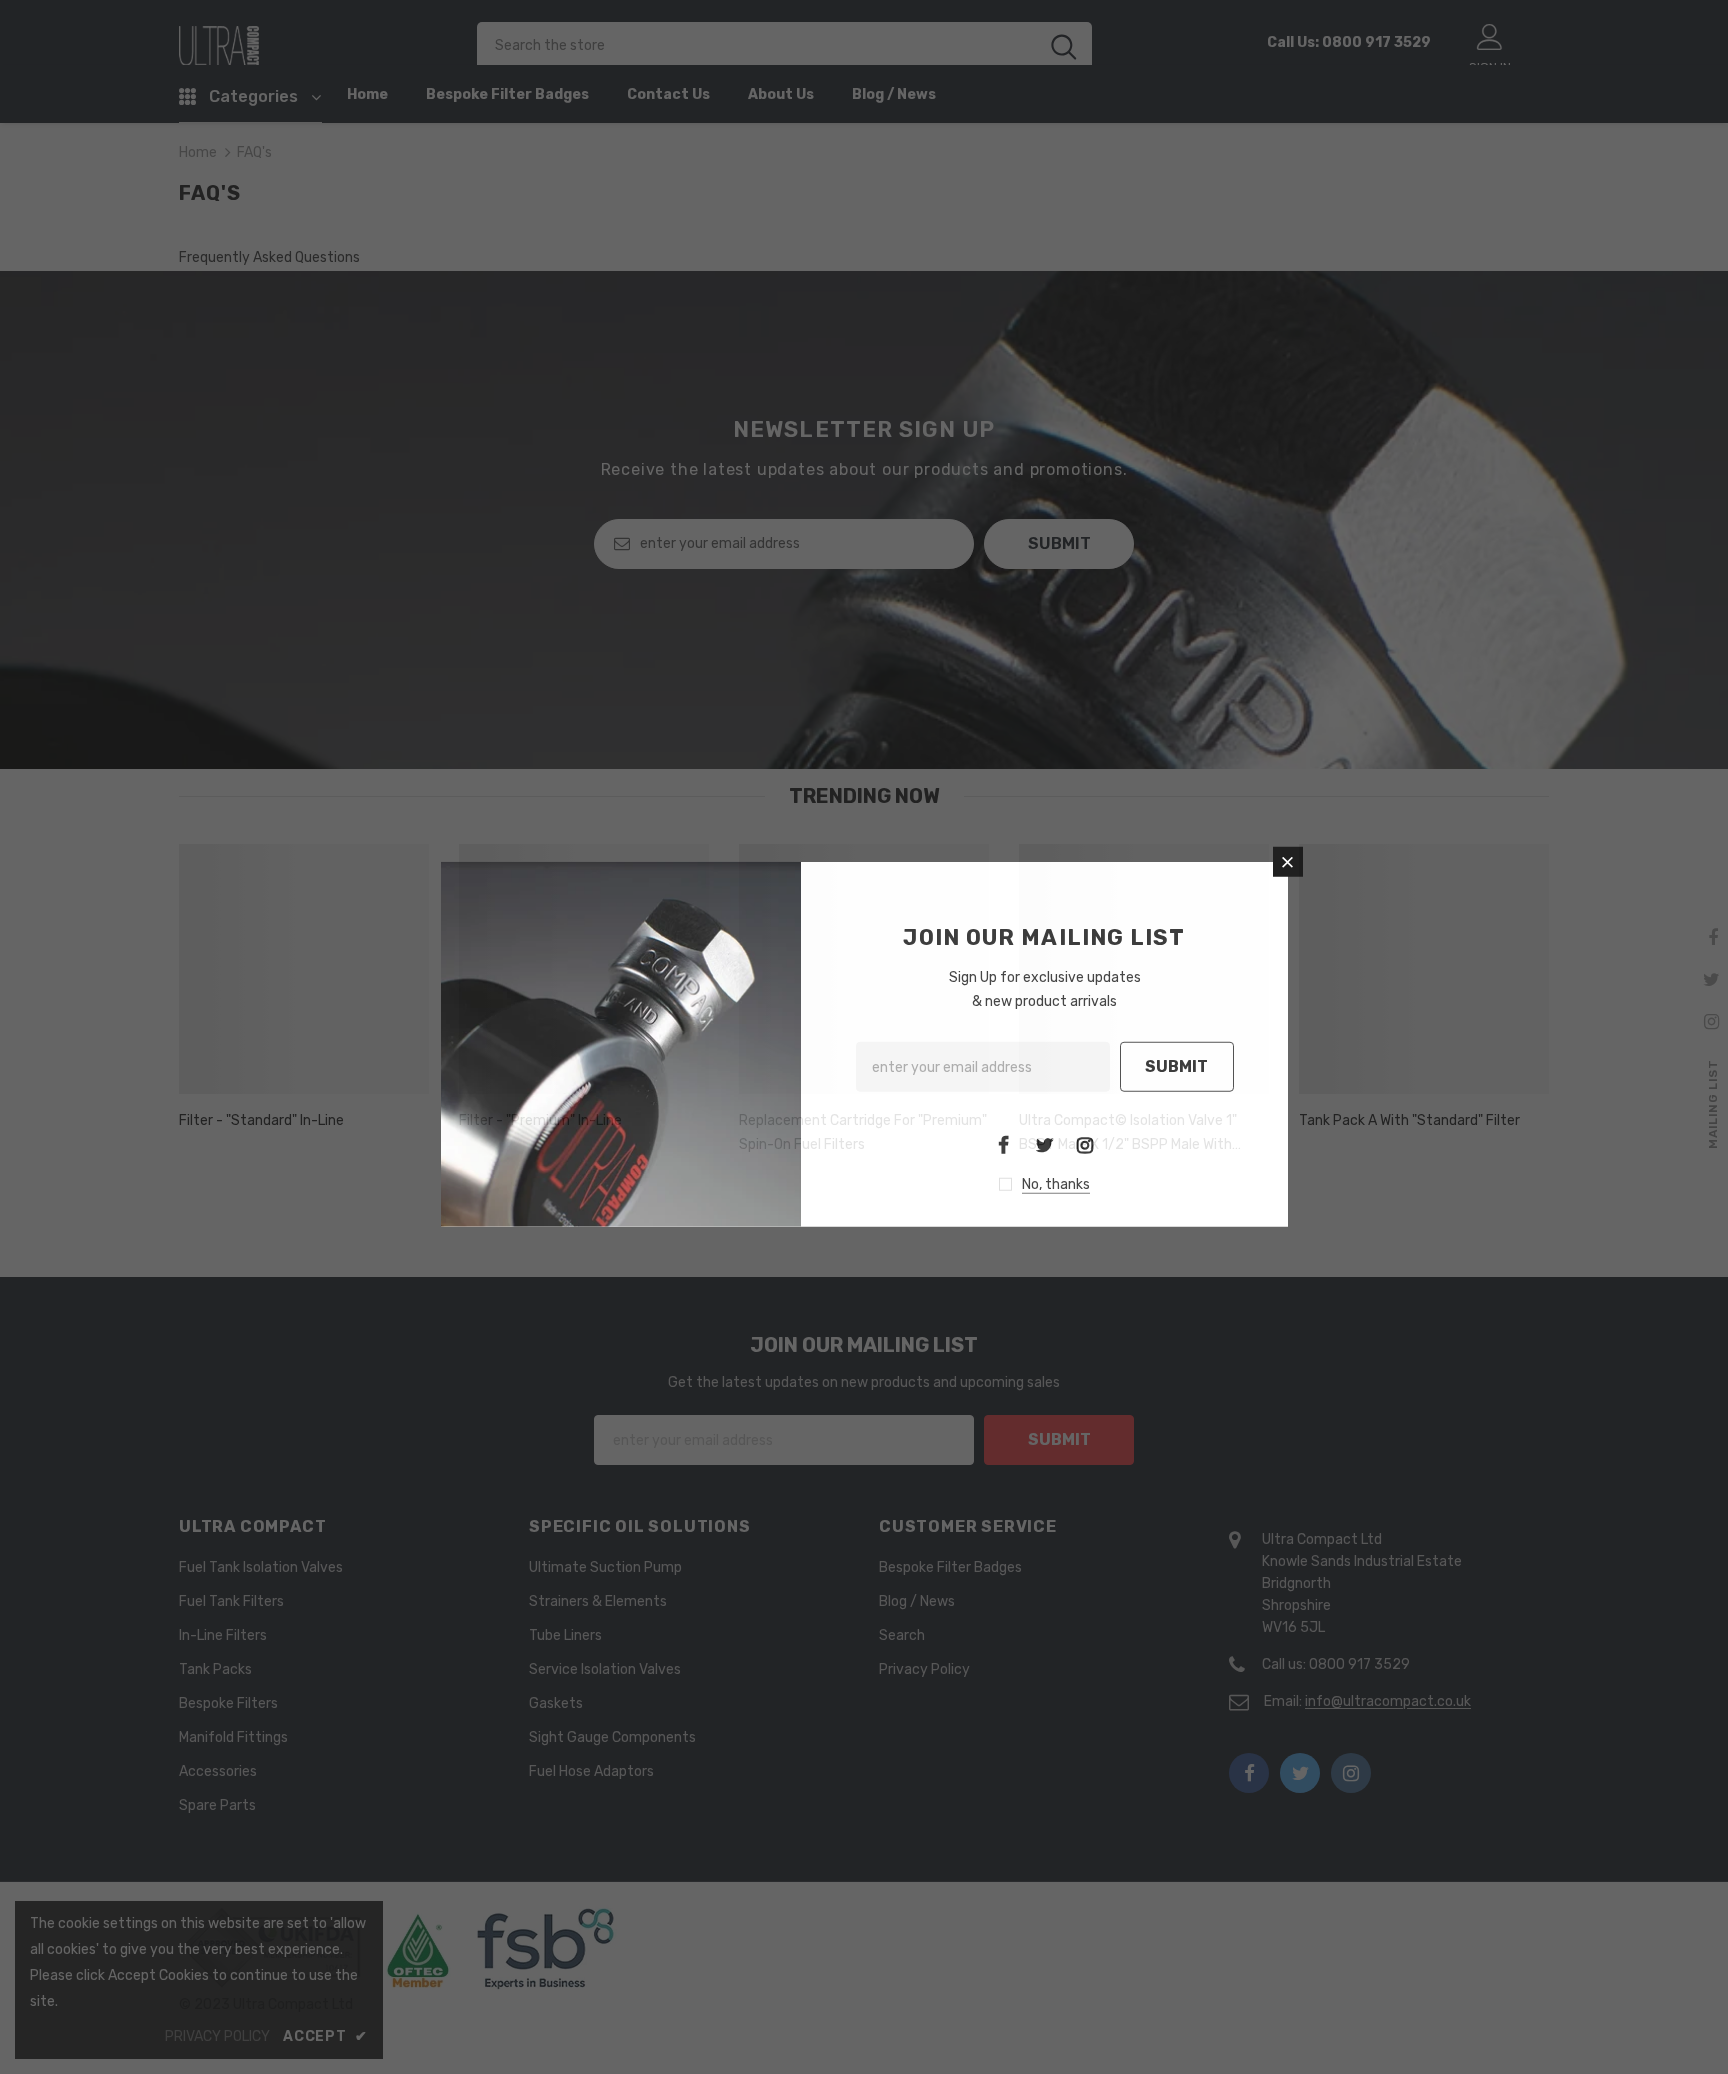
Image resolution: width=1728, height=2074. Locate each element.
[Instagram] (1085, 1144)
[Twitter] (1044, 1144)
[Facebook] (1003, 1144)
